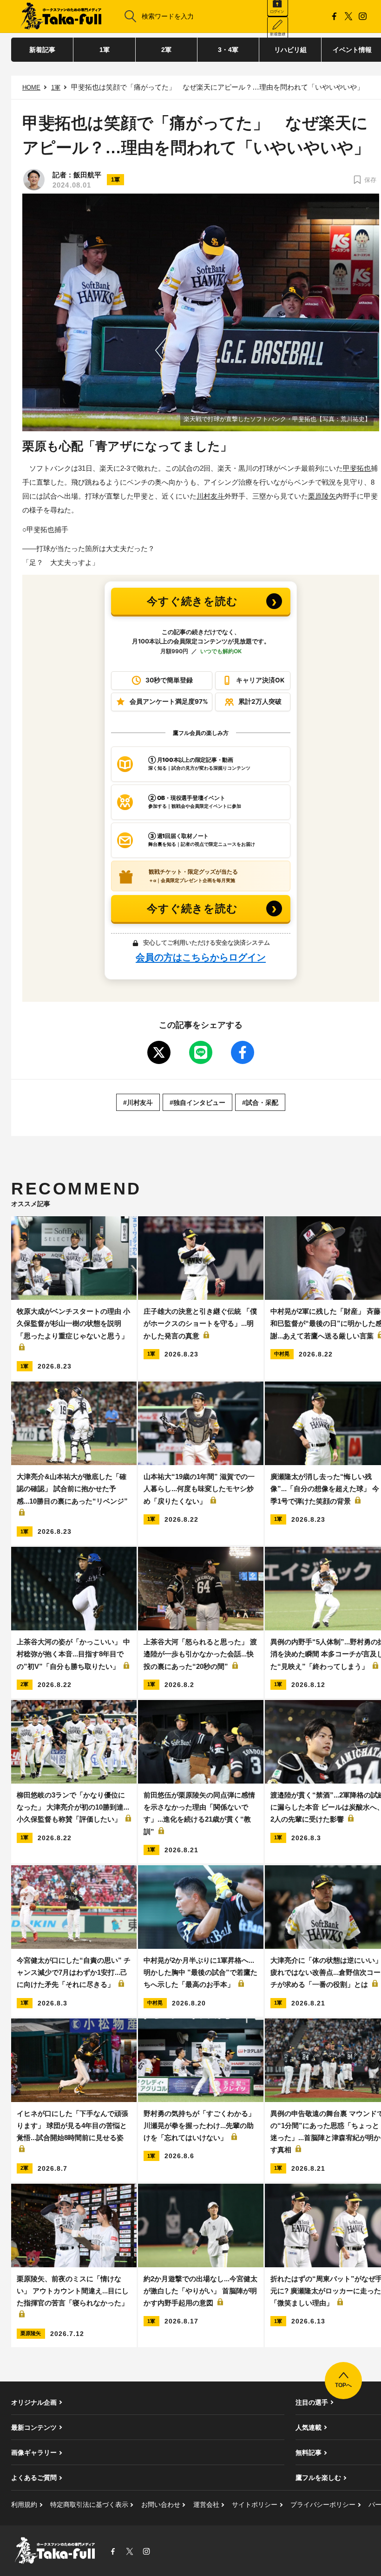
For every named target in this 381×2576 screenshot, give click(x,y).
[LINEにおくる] (201, 1052)
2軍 (166, 50)
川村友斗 (210, 496)
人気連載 (309, 2427)
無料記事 (309, 2453)
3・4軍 (228, 50)
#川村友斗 (138, 1103)
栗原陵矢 (322, 496)
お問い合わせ (161, 2505)
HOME (31, 88)
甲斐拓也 (357, 468)
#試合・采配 (260, 1103)
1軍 (105, 50)
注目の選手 (312, 2402)
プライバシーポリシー (323, 2505)
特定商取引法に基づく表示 (89, 2505)
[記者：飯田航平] (34, 180)
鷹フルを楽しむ (318, 2478)
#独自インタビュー (197, 1103)
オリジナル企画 (34, 2402)
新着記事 (42, 50)
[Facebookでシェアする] (243, 1052)
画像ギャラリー (34, 2453)
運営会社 (206, 2505)
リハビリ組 (290, 50)
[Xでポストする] (159, 1052)
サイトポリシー (255, 2505)
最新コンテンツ (34, 2427)
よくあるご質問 (34, 2478)
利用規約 (24, 2505)
